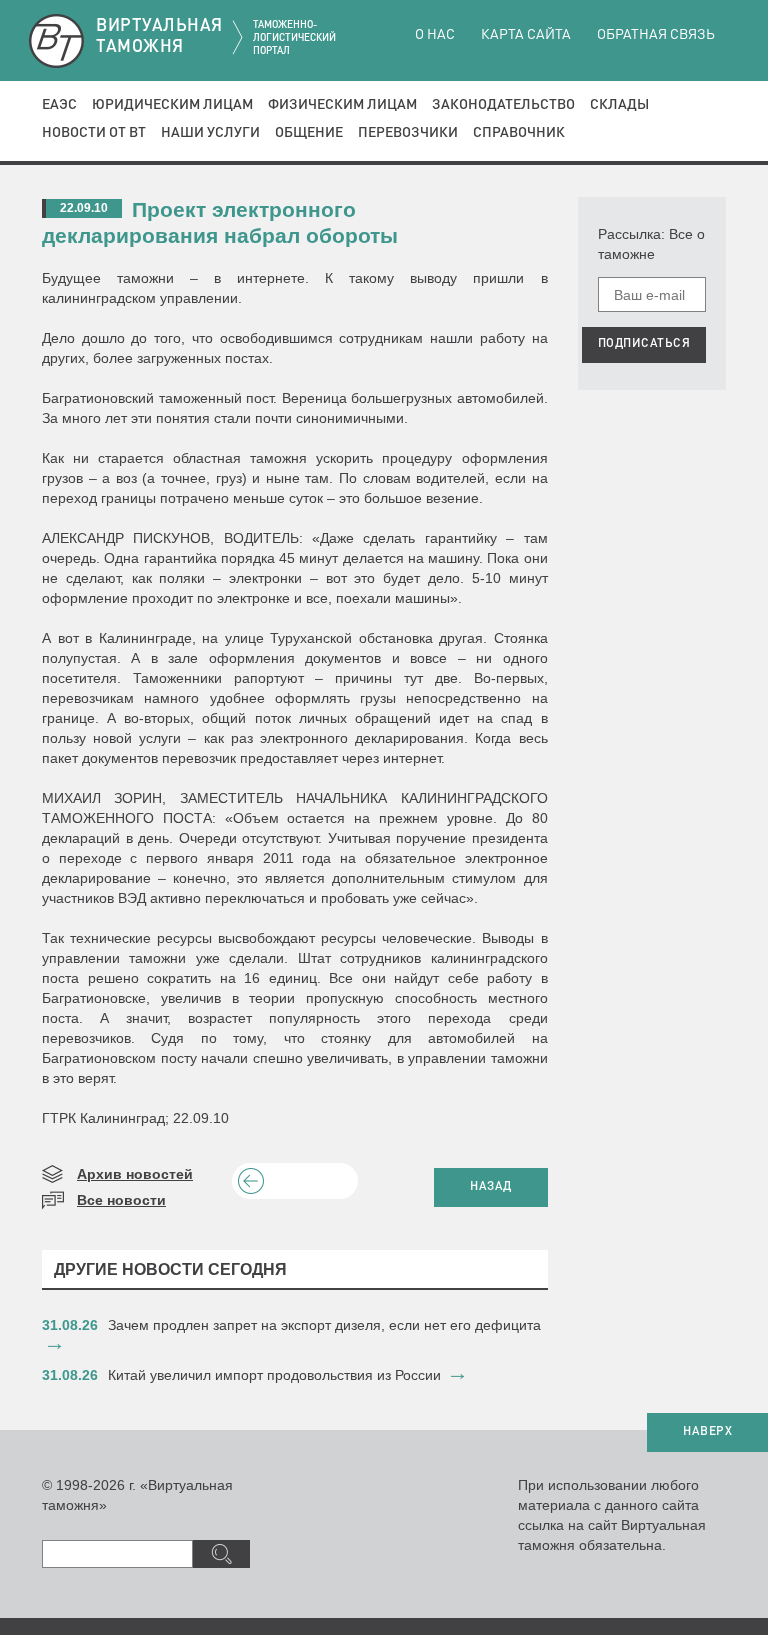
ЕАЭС (59, 105)
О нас (435, 35)
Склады (619, 105)
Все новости (121, 1200)
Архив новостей (135, 1174)
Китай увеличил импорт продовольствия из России (274, 1375)
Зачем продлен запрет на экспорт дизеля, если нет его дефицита (324, 1325)
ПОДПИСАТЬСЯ (644, 344)
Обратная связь (656, 35)
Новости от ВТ (94, 133)
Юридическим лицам (172, 105)
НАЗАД (491, 1187)
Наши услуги (210, 133)
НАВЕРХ (707, 1432)
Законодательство (503, 105)
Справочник (519, 133)
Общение (309, 133)
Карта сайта (526, 35)
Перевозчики (408, 133)
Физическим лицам (342, 105)
